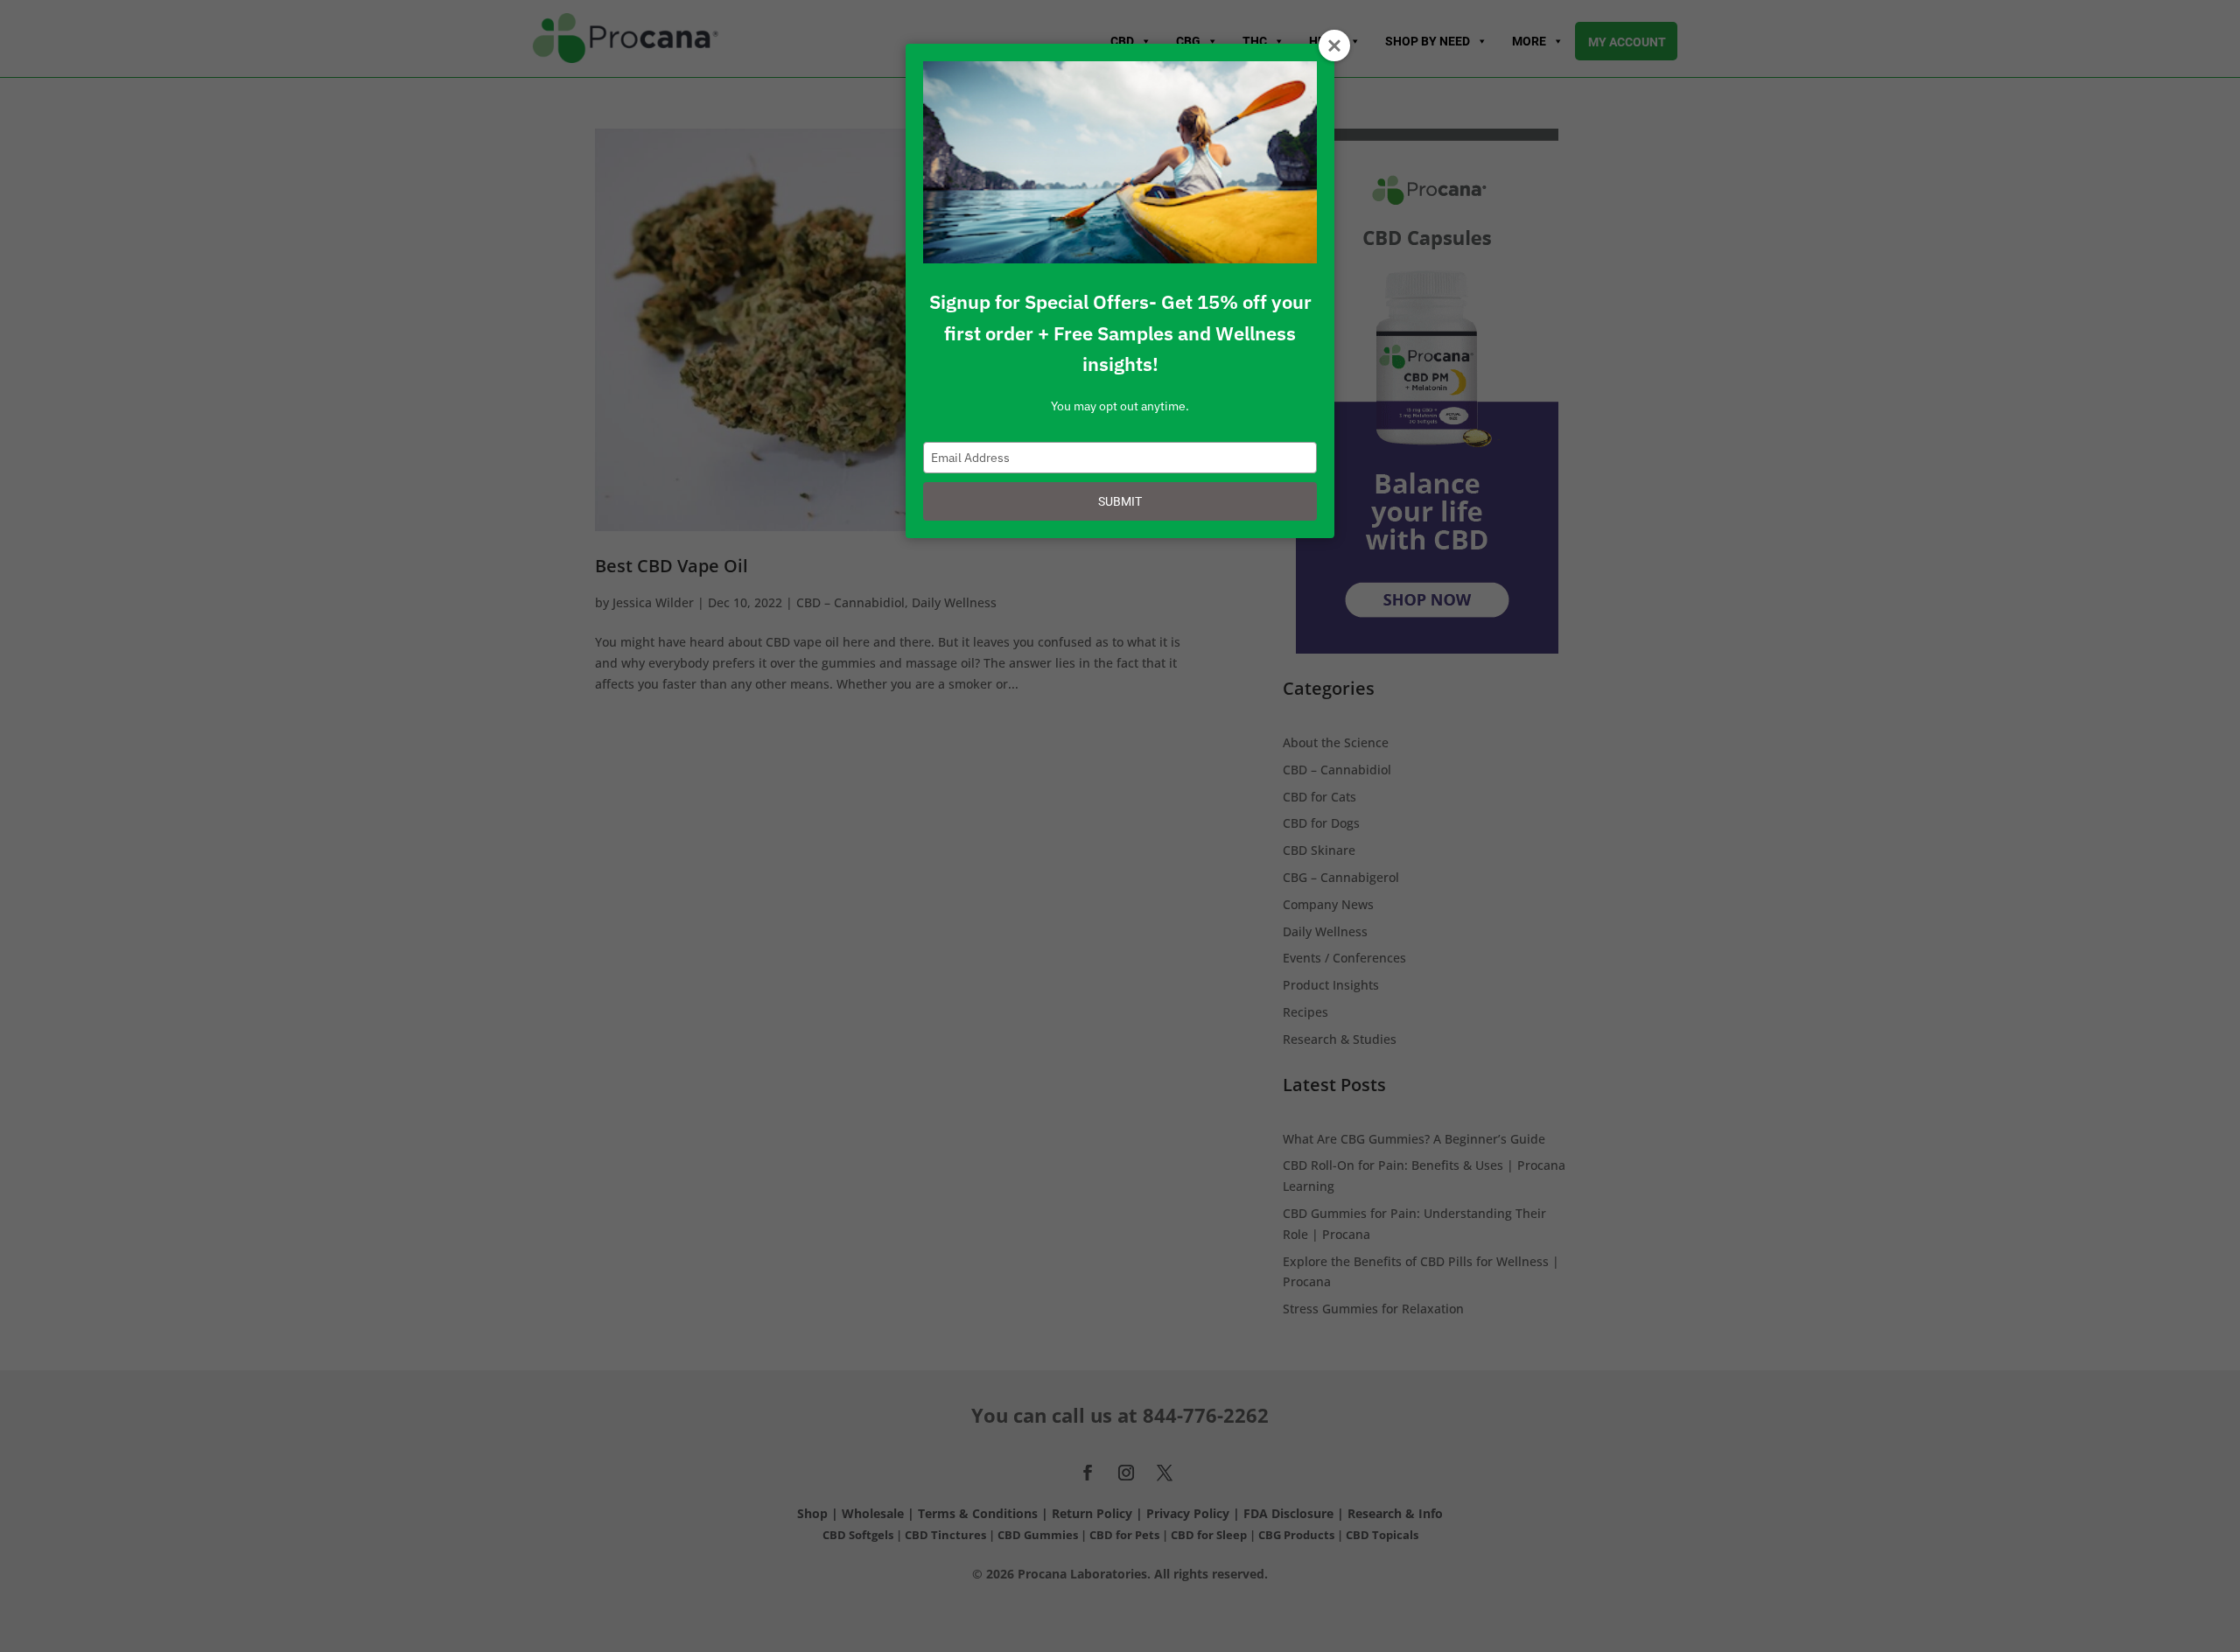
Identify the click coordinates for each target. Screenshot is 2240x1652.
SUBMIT (1120, 501)
